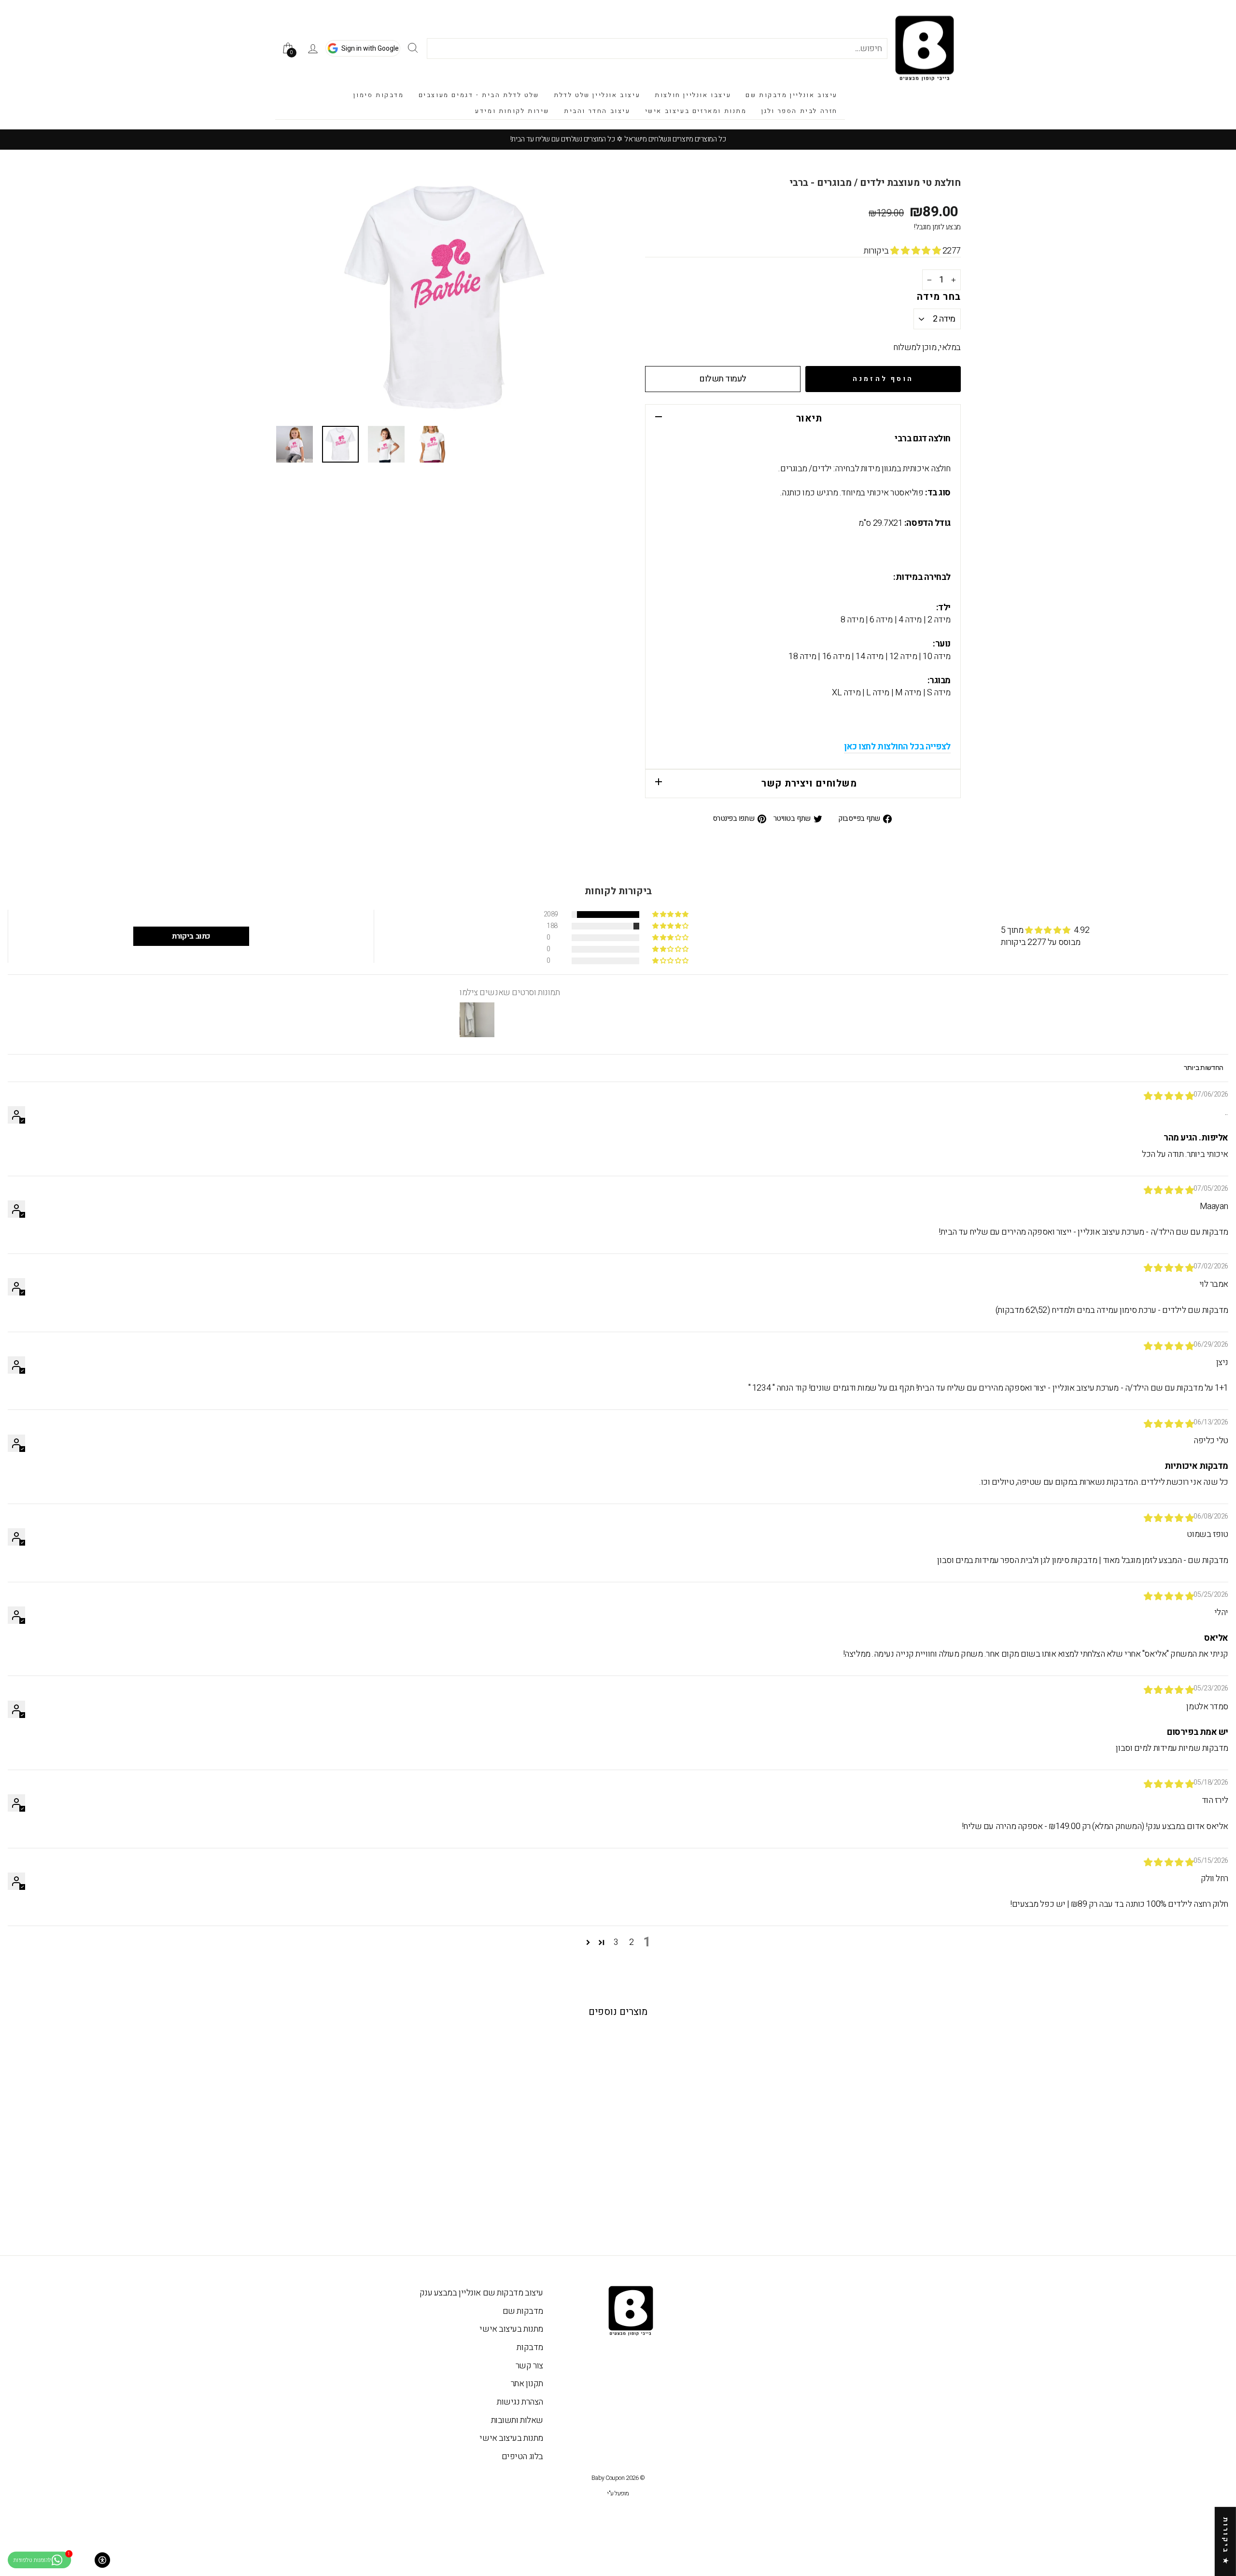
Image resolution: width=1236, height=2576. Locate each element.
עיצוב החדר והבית (597, 111)
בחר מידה (939, 297)
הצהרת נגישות (520, 2402)
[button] (916, 251)
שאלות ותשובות (517, 2420)
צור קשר (529, 2366)
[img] (1169, 1096)
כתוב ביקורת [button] (191, 936)
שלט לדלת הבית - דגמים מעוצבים (479, 95)
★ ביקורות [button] (1226, 2541)
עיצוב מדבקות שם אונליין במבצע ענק (481, 2293)
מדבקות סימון (379, 95)
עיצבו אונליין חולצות (693, 95)
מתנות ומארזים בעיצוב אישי (696, 111)
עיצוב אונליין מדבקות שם (792, 95)
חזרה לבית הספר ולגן (800, 111)
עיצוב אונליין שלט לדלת (597, 95)
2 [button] (632, 1943)
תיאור (809, 418)
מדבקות (530, 2347)
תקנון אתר (527, 2384)
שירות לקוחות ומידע (512, 111)
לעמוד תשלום (723, 379)
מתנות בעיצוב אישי (511, 2329)
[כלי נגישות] (102, 2560)
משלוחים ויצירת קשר (809, 783)
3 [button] (616, 1943)
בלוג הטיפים (522, 2456)
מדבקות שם (523, 2311)
